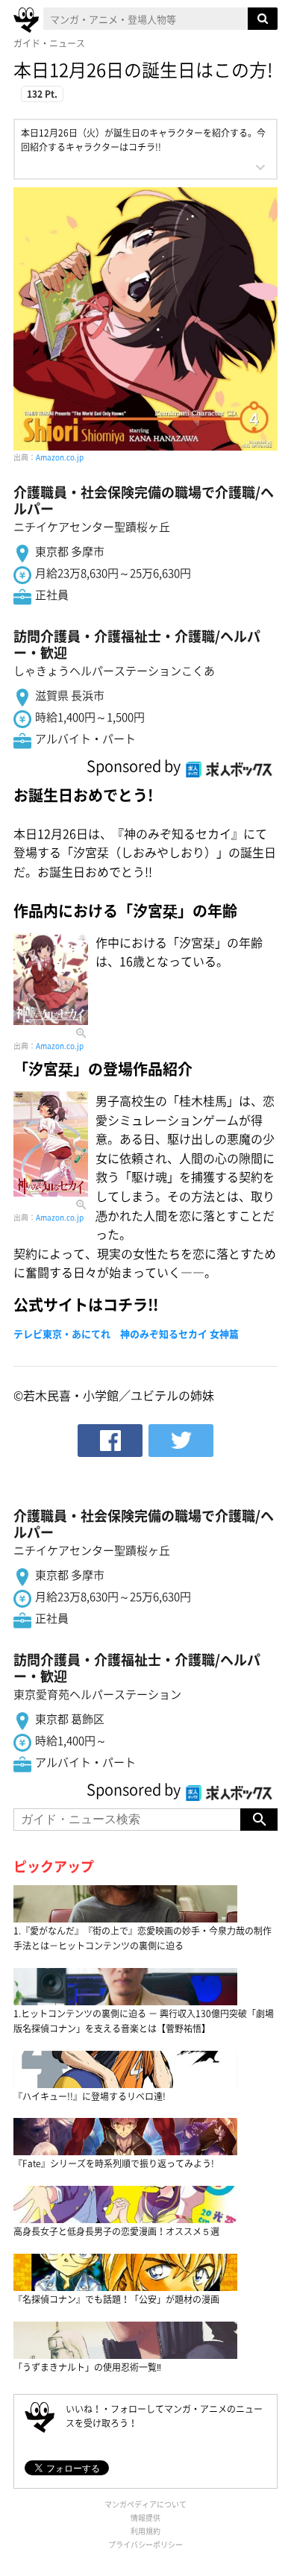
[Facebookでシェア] (110, 1441)
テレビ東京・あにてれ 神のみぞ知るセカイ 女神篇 (126, 1334)
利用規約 (145, 2531)
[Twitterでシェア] (181, 1441)
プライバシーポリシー (145, 2544)
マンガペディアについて (145, 2504)
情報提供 (145, 2517)
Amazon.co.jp (60, 457)
